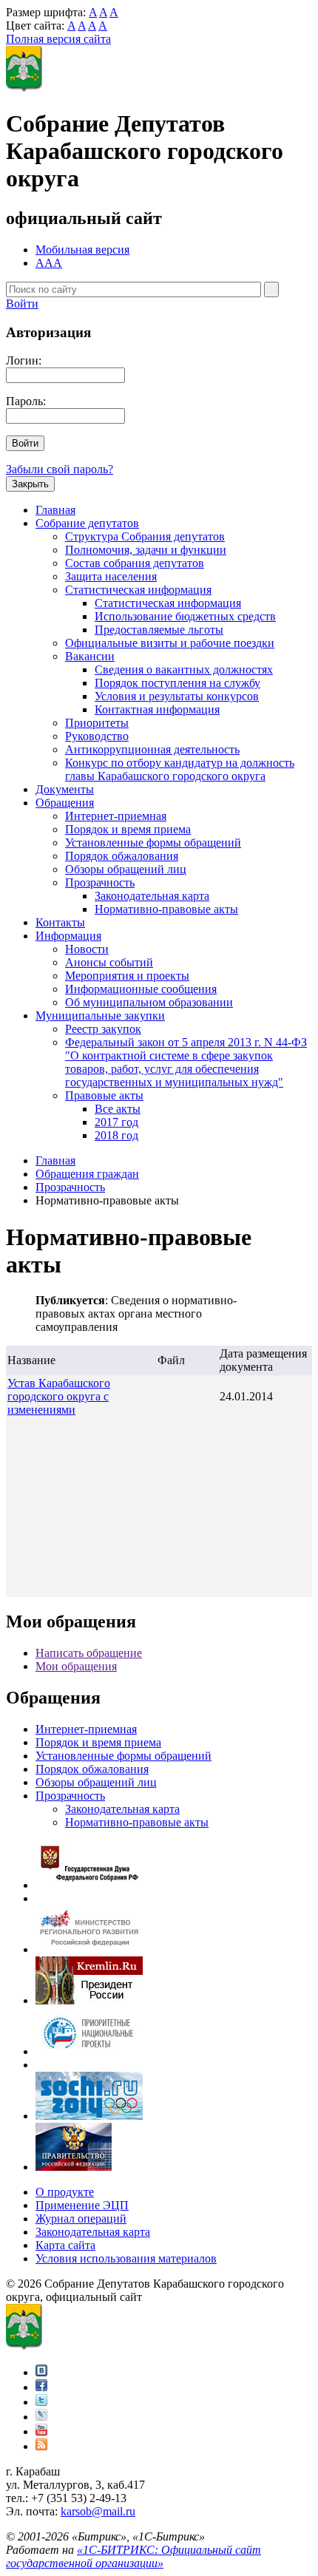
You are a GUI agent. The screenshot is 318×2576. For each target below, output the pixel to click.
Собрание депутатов (87, 523)
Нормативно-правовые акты (166, 909)
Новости (87, 949)
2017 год (116, 1122)
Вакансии (90, 656)
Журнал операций (81, 2219)
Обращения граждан (87, 1174)
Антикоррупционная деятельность (152, 749)
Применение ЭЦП (82, 2205)
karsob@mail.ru (98, 2511)
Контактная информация (157, 709)
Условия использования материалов (126, 2258)
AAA (49, 263)
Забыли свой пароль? (60, 469)
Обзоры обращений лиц (126, 869)
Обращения (65, 803)
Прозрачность (100, 882)
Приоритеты (97, 723)
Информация (68, 936)
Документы (65, 789)
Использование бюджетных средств (185, 616)
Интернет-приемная (116, 816)
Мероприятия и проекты (127, 976)
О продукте (65, 2192)
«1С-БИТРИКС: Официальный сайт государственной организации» (133, 2556)
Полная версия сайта (58, 39)
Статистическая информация (138, 590)
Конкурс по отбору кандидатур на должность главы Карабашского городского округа (180, 769)
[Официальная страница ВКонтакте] (41, 2372)
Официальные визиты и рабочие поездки (170, 643)
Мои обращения (76, 1666)
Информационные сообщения (141, 989)
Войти (22, 304)
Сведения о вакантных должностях (184, 670)
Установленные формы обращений (153, 843)
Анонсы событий (109, 962)
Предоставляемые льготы (159, 630)
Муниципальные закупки (100, 1016)
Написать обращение (89, 1653)
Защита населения (111, 576)
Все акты (118, 1109)
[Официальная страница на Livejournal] (41, 2417)
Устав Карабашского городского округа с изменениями (59, 1396)
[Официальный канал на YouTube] (41, 2431)
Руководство (97, 736)
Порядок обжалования (122, 856)
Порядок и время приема (128, 829)
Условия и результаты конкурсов (177, 696)
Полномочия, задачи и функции (146, 550)
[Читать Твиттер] (41, 2402)
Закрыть (30, 484)
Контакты (60, 922)
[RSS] (41, 2446)
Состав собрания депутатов (135, 563)
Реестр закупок (103, 1029)
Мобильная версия (82, 250)
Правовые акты (104, 1095)
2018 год (116, 1135)
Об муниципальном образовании (149, 1002)
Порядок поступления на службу (177, 683)
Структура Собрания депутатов (145, 536)
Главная (55, 510)
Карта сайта (65, 2245)
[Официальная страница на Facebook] (41, 2387)
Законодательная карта (152, 896)
